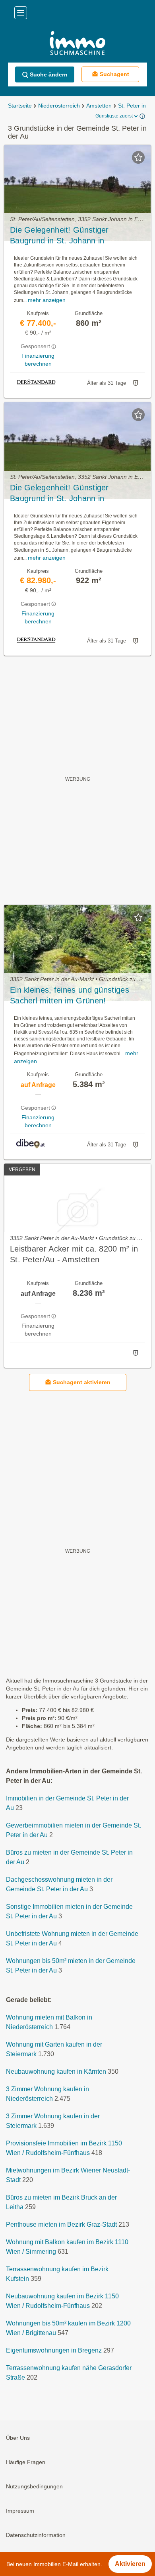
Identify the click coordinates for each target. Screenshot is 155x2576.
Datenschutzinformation (36, 2535)
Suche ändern (49, 74)
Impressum (20, 2511)
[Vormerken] (138, 157)
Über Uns (18, 2438)
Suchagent (114, 74)
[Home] (77, 44)
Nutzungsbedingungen (34, 2486)
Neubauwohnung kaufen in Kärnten (56, 2072)
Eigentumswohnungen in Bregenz (54, 2350)
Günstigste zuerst (114, 116)
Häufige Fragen (26, 2462)
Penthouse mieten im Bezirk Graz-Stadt (61, 2224)
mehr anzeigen (47, 300)
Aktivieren (130, 2564)
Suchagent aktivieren (82, 1382)
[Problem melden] (136, 383)
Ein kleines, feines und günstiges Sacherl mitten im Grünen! (70, 995)
